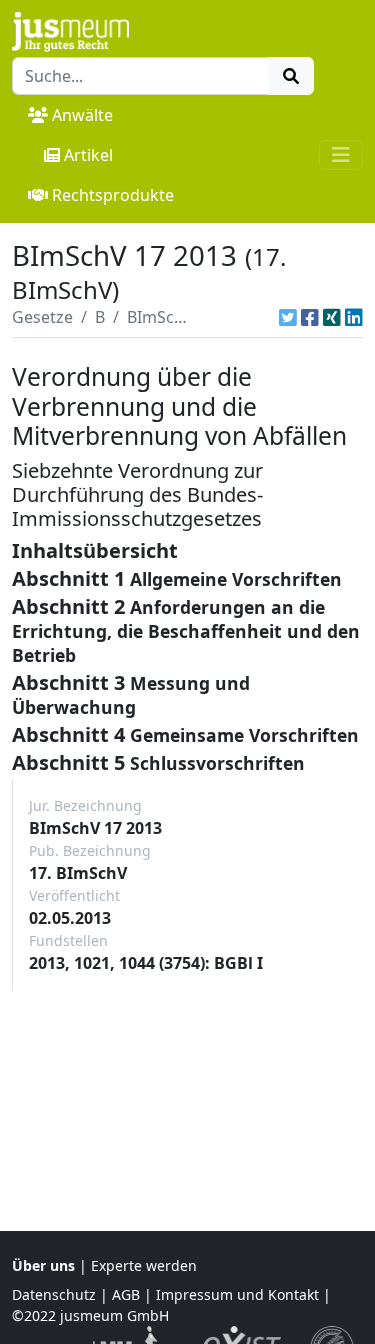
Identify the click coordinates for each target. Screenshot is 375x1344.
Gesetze (42, 317)
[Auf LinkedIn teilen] (354, 317)
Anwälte (82, 115)
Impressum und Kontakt (237, 1294)
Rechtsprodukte (113, 195)
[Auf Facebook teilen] (310, 317)
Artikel (88, 155)
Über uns (43, 1265)
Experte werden (144, 1265)
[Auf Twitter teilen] (288, 317)
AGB (126, 1294)
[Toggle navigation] (341, 155)
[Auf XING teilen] (332, 317)
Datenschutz (54, 1294)
